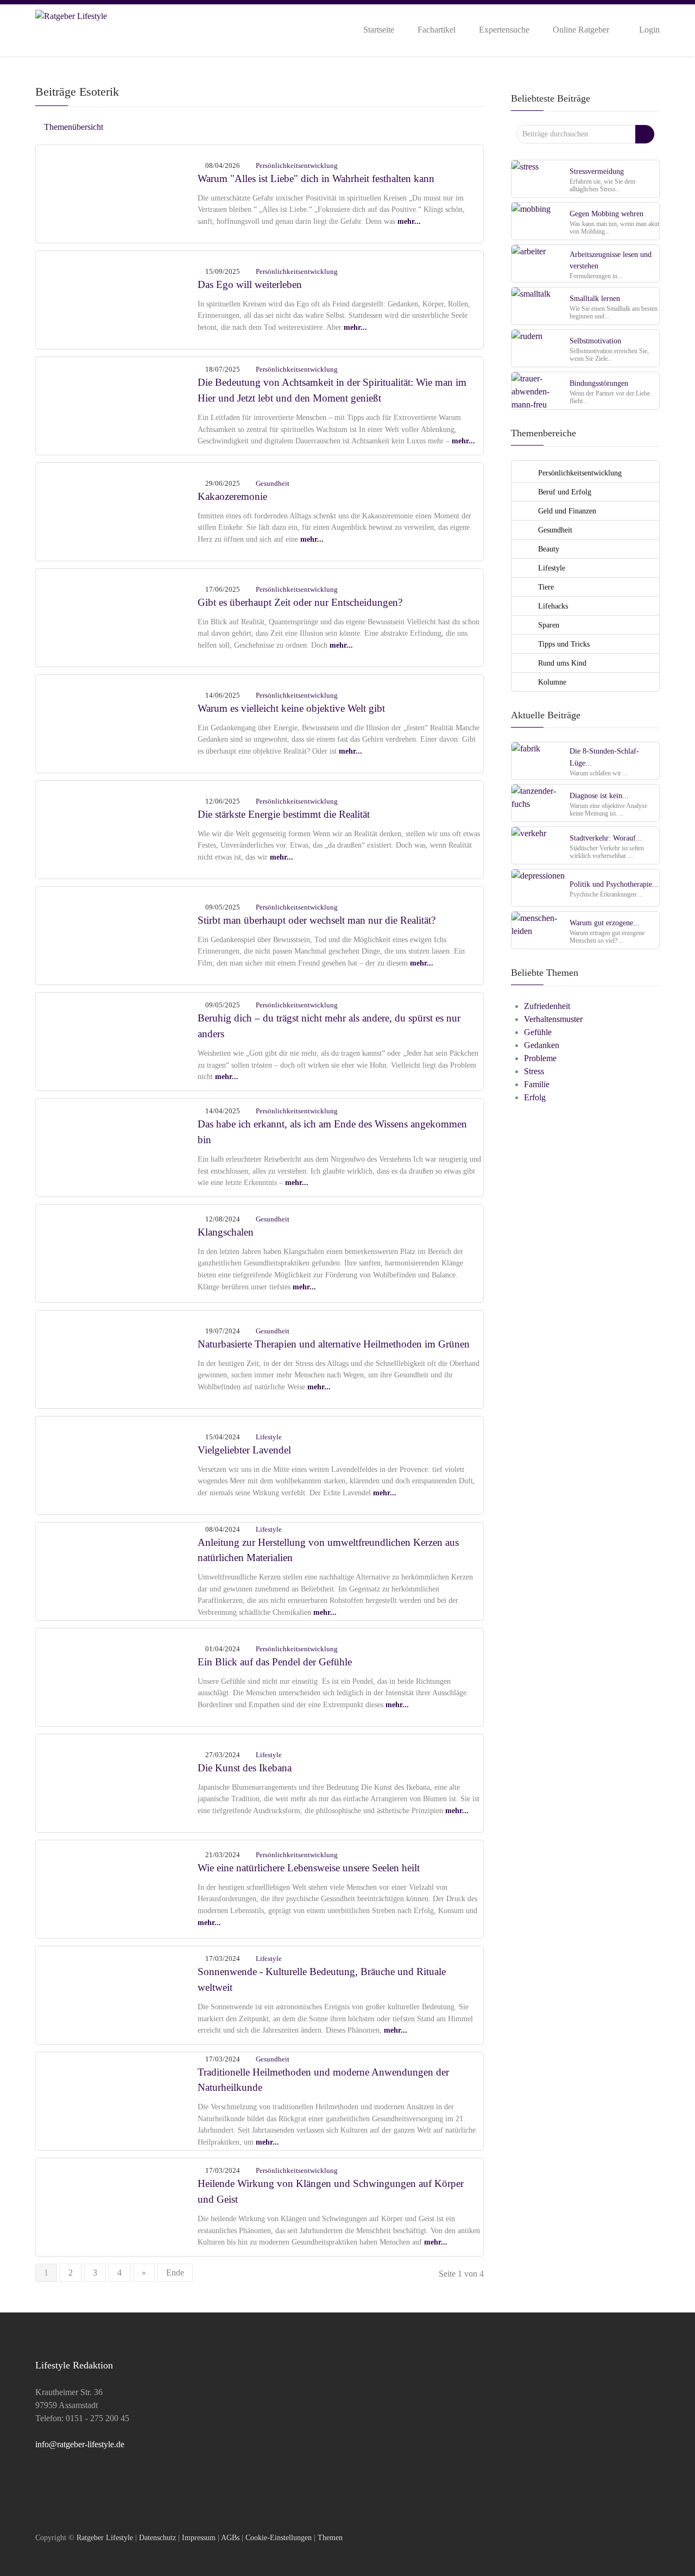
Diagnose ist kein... (599, 795)
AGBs (230, 2537)
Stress (534, 1071)
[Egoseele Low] (117, 299)
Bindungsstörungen (599, 383)
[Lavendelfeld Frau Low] (117, 1464)
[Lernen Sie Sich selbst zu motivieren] (539, 348)
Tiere (545, 587)
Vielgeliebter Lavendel (244, 1450)
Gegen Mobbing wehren (606, 214)
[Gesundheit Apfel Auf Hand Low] (117, 2100)
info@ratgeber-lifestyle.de (80, 2444)
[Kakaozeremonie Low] (117, 510)
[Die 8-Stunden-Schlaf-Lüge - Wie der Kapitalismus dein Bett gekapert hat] (539, 760)
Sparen (548, 625)
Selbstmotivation (595, 341)
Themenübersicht (72, 127)
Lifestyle (269, 1437)
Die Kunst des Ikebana (245, 1768)
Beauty (548, 549)
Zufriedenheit (547, 1006)
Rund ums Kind (561, 663)
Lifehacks (552, 606)
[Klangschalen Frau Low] (117, 1252)
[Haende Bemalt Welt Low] (117, 722)
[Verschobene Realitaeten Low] (117, 934)
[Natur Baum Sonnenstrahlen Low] (117, 1888)
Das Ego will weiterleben (250, 284)
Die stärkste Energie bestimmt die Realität (284, 814)
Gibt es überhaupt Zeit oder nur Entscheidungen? (300, 602)
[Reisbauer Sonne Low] (117, 1040)
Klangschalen (226, 1232)
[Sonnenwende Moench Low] (117, 1994)
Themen (330, 2537)
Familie (537, 1084)
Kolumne (551, 682)
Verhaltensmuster (553, 1019)
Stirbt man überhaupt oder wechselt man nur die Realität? (317, 920)
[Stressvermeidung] (539, 178)
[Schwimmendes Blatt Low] (117, 1358)
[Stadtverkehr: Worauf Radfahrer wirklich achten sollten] (539, 845)
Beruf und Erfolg (564, 492)
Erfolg (535, 1097)
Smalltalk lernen (595, 298)
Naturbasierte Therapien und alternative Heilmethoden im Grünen (334, 1344)
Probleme (540, 1058)
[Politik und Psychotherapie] (539, 888)
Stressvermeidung (597, 171)
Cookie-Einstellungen (279, 2537)
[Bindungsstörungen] (539, 390)
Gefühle (538, 1032)
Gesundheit (273, 483)
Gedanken (542, 1045)
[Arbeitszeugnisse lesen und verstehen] (539, 263)
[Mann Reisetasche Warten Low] (117, 1146)
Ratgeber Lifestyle (105, 2537)
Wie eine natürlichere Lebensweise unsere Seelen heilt (309, 1868)
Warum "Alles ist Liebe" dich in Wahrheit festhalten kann (316, 178)
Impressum (199, 2537)
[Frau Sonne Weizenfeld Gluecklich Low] (117, 405)
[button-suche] (645, 134)
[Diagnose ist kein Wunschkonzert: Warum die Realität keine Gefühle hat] (539, 803)
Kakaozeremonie (232, 496)
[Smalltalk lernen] (539, 306)
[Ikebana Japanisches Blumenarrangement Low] (117, 1782)
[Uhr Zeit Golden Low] (117, 616)
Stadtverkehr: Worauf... (606, 838)
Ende (175, 2273)
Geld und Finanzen (566, 511)
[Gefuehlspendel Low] (117, 1676)
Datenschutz (157, 2537)
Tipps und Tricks (563, 644)
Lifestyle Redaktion (74, 2365)
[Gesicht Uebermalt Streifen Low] (117, 828)
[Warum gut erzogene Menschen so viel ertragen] (539, 930)
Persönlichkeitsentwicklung (297, 165)
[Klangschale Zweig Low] (117, 2206)
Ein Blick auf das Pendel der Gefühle (275, 1662)
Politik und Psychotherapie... (614, 884)
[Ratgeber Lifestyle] (71, 29)
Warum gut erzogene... (605, 923)
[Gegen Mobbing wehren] (539, 221)
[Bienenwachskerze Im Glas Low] (117, 1570)
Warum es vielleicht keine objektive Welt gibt (291, 708)
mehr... (409, 221)
